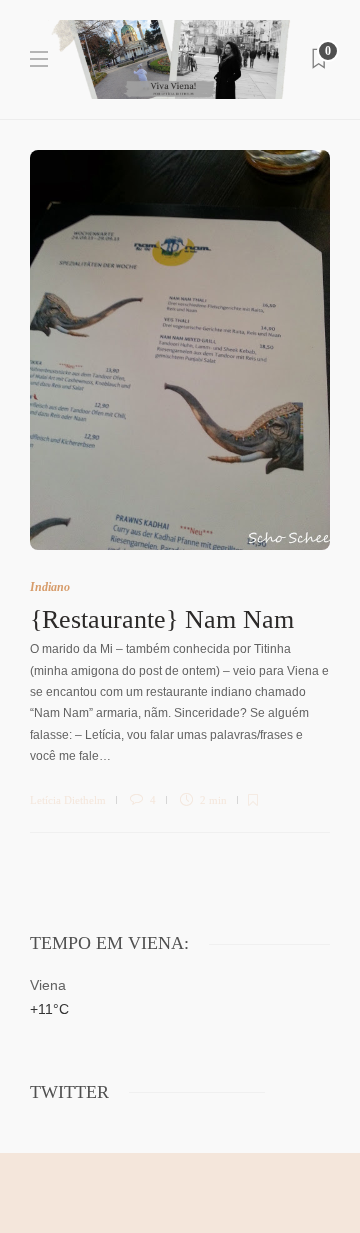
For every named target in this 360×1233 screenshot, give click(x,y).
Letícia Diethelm (68, 800)
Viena (48, 985)
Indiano (50, 587)
